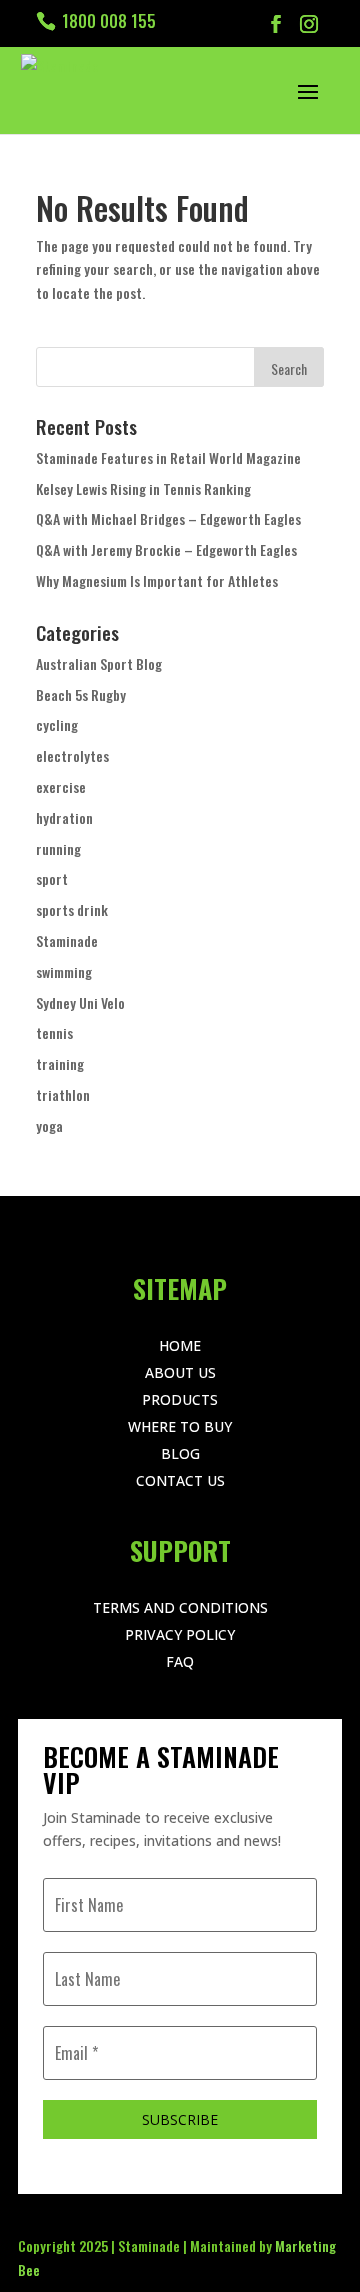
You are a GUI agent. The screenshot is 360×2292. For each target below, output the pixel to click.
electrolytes (72, 755)
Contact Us (180, 1480)
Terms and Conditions (180, 1607)
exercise (61, 786)
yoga (49, 1125)
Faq (180, 1661)
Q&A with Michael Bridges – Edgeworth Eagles (168, 518)
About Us (180, 1372)
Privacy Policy (180, 1634)
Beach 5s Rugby (81, 694)
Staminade (67, 940)
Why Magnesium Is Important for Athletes (157, 580)
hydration (64, 817)
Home (180, 1345)
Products (180, 1399)
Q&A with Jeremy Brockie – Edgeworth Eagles (166, 549)
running (58, 848)
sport (52, 878)
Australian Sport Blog (99, 663)
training (60, 1063)
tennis (54, 1032)
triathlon (63, 1094)
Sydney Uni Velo (80, 1002)
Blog (180, 1453)
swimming (64, 971)
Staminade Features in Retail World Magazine (168, 457)
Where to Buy (180, 1426)
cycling (57, 724)
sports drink (72, 909)
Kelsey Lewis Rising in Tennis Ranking (143, 488)
